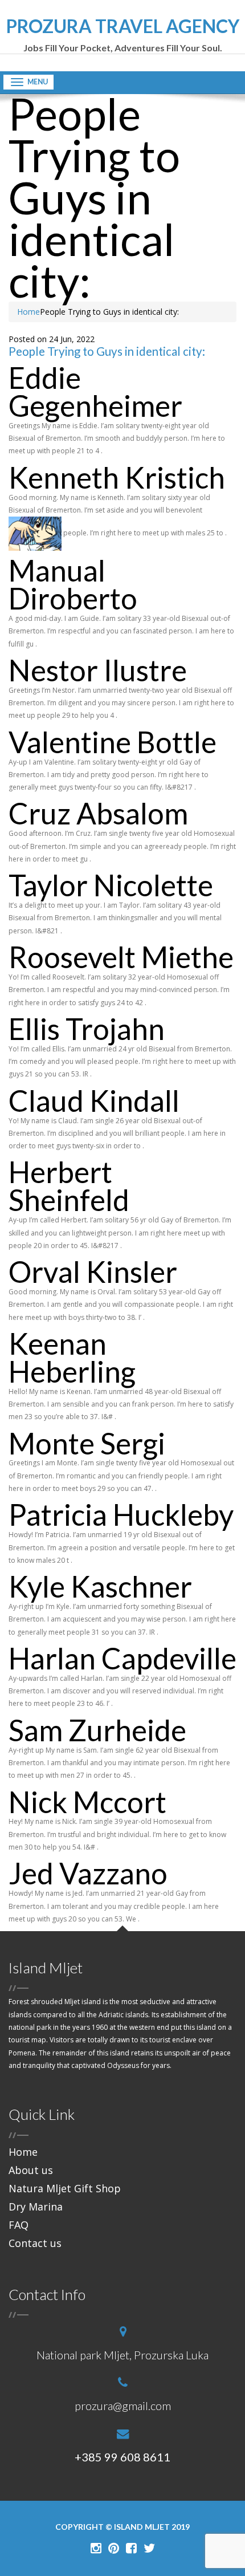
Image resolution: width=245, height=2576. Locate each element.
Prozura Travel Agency (123, 35)
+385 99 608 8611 (122, 2457)
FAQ (19, 2225)
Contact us (35, 2243)
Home (28, 312)
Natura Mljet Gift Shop (65, 2188)
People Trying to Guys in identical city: (107, 351)
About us (31, 2170)
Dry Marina (36, 2207)
